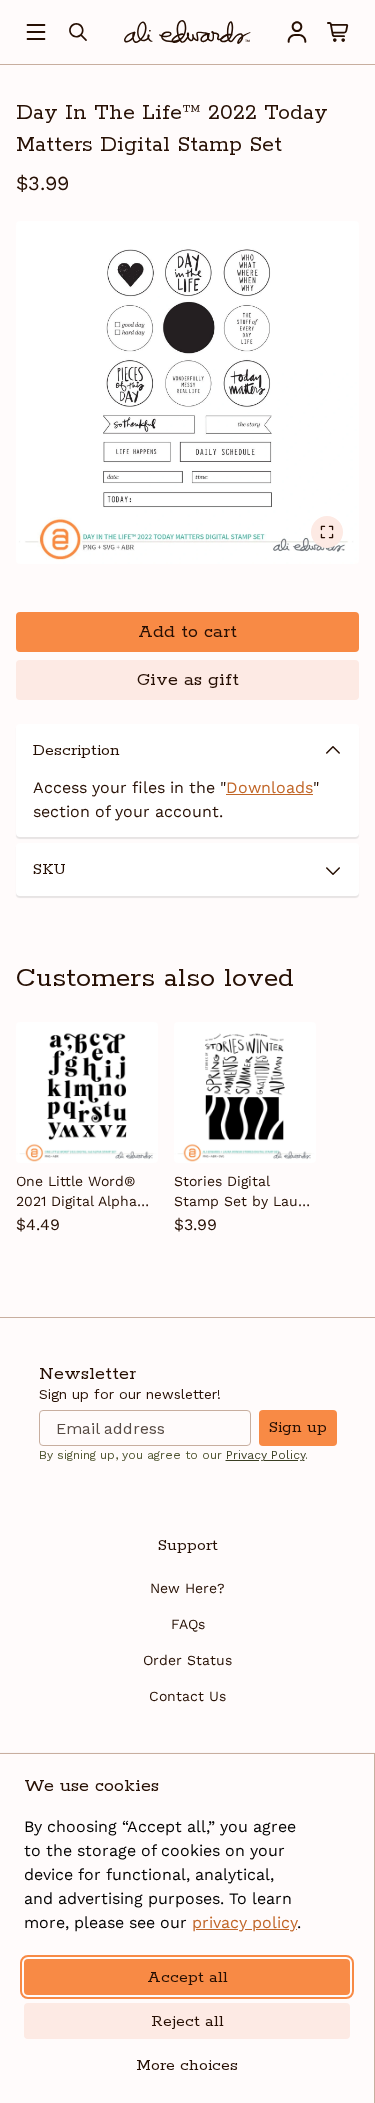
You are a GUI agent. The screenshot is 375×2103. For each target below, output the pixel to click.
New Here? (187, 1588)
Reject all (187, 2021)
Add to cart (187, 632)
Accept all (187, 1977)
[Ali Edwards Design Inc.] (187, 32)
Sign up (298, 1427)
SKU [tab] (49, 869)
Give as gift (188, 680)
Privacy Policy (265, 1455)
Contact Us (187, 1696)
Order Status (187, 1660)
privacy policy (244, 1922)
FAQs (188, 1624)
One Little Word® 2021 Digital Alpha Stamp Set (76, 1192)
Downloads (269, 787)
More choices (187, 2065)
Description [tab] (76, 750)
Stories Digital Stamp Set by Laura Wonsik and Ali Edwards (243, 1192)
